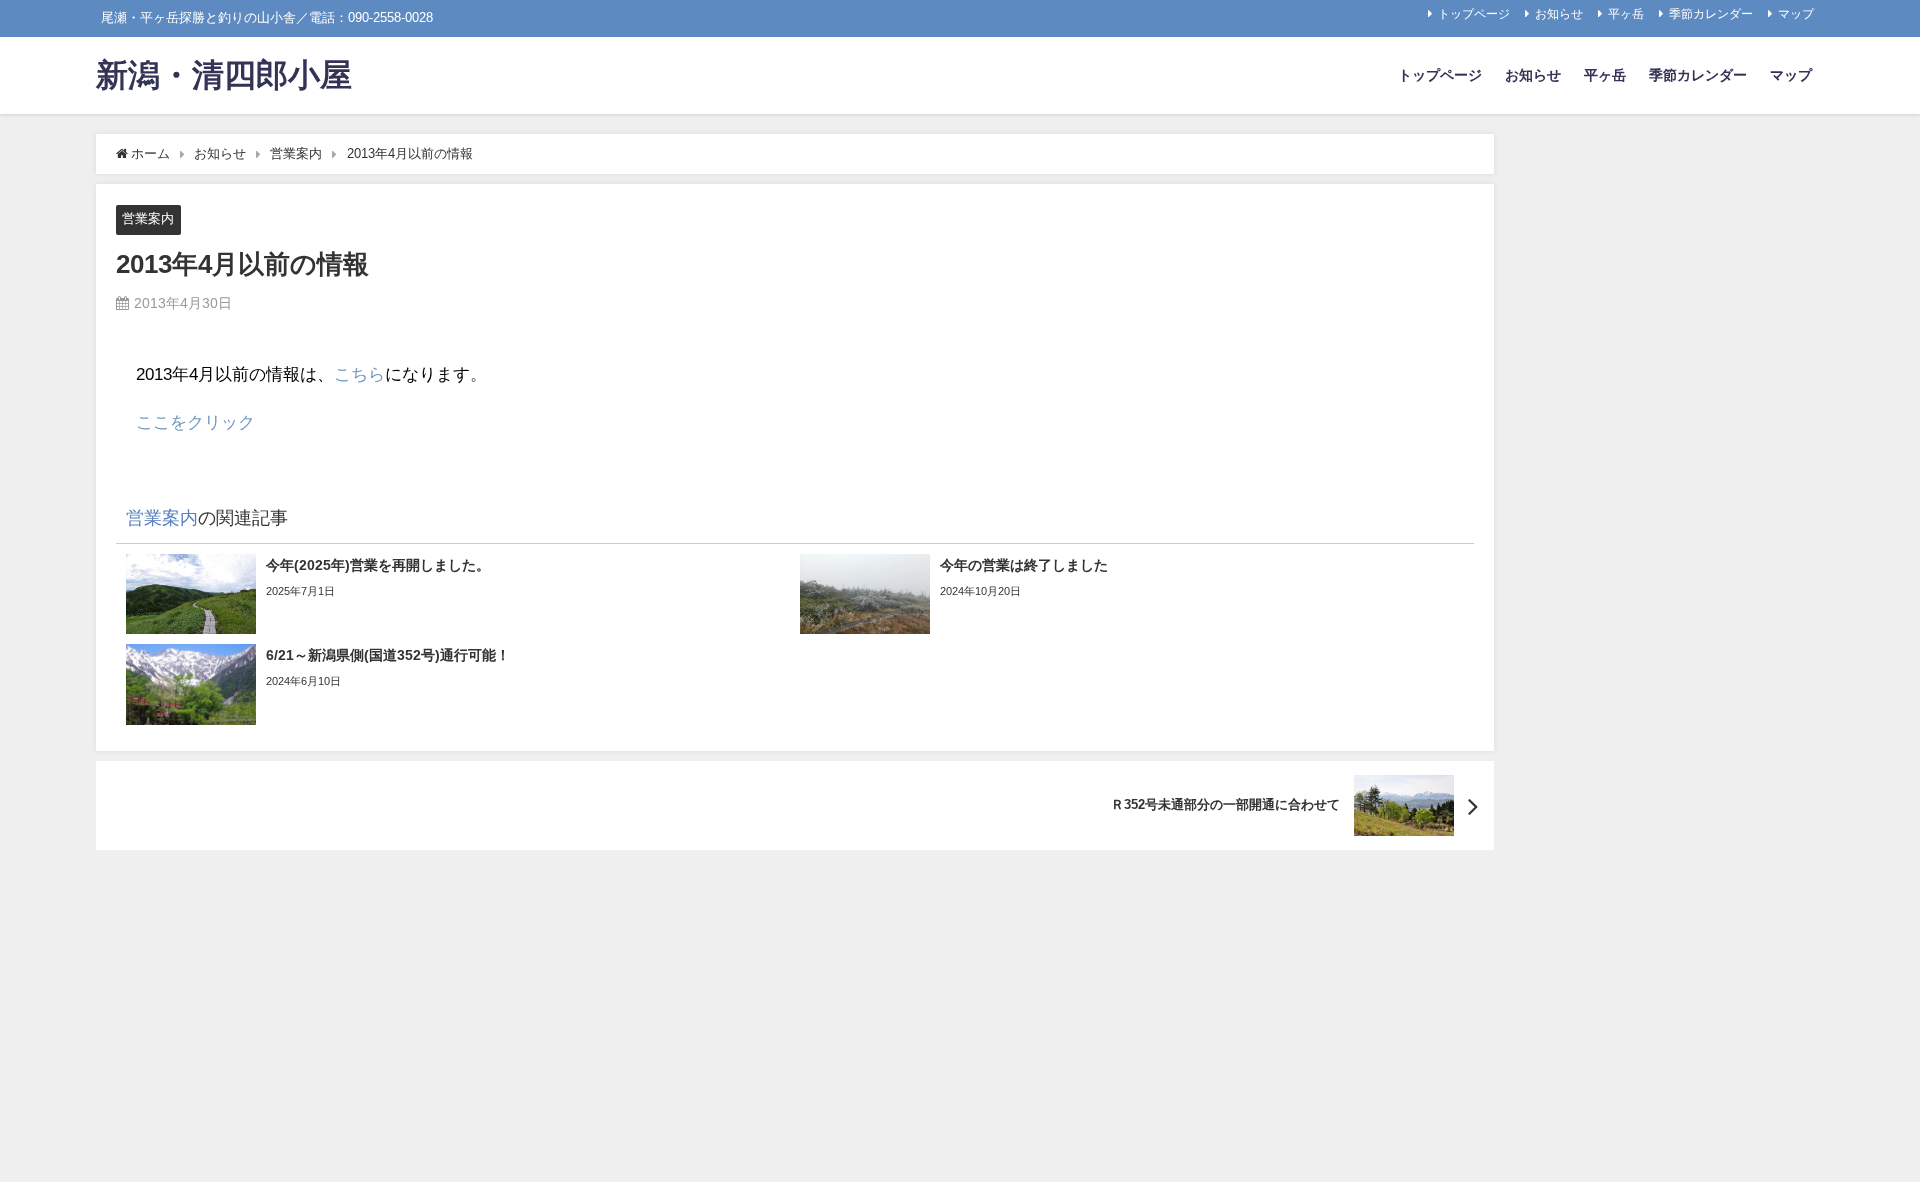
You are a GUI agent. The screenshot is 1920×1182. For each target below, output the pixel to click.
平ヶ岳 (1626, 14)
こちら (359, 373)
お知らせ (1559, 14)
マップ (1796, 14)
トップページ (1474, 14)
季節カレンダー (1711, 14)
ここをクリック (195, 421)
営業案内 (148, 218)
